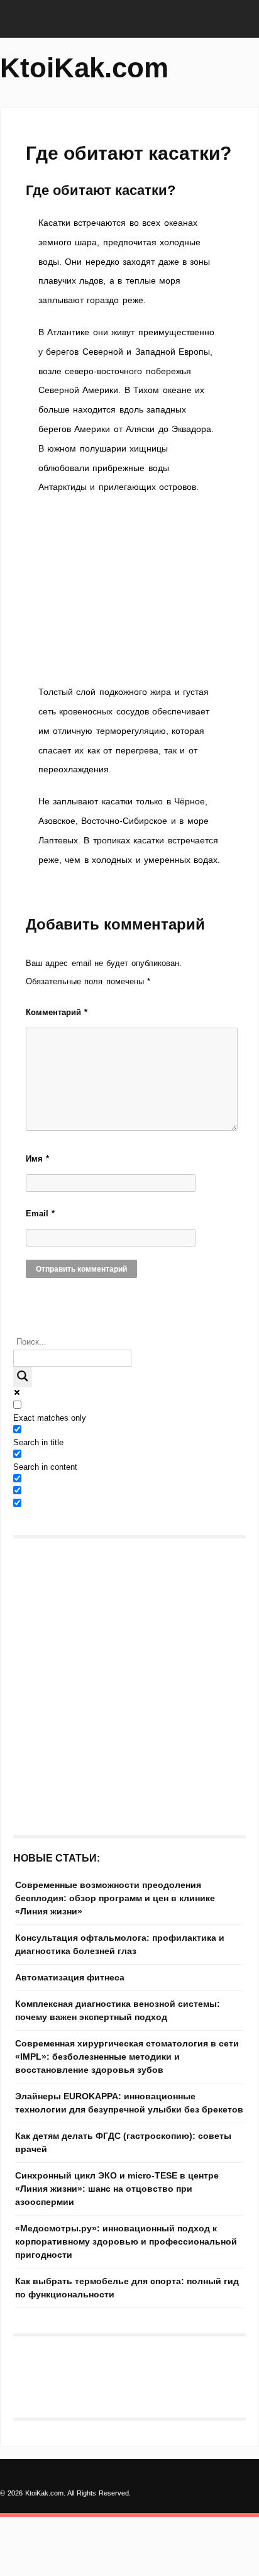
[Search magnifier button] (23, 1377)
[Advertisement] (129, 590)
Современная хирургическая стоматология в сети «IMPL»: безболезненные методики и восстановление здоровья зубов (127, 2057)
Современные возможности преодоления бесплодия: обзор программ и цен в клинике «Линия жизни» (115, 1898)
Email (40, 1213)
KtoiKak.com (84, 68)
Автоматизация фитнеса (70, 1977)
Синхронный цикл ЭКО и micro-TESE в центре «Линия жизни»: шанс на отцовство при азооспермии (117, 2189)
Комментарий (57, 1012)
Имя (37, 1159)
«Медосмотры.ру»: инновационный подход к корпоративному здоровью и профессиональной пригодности (126, 2241)
